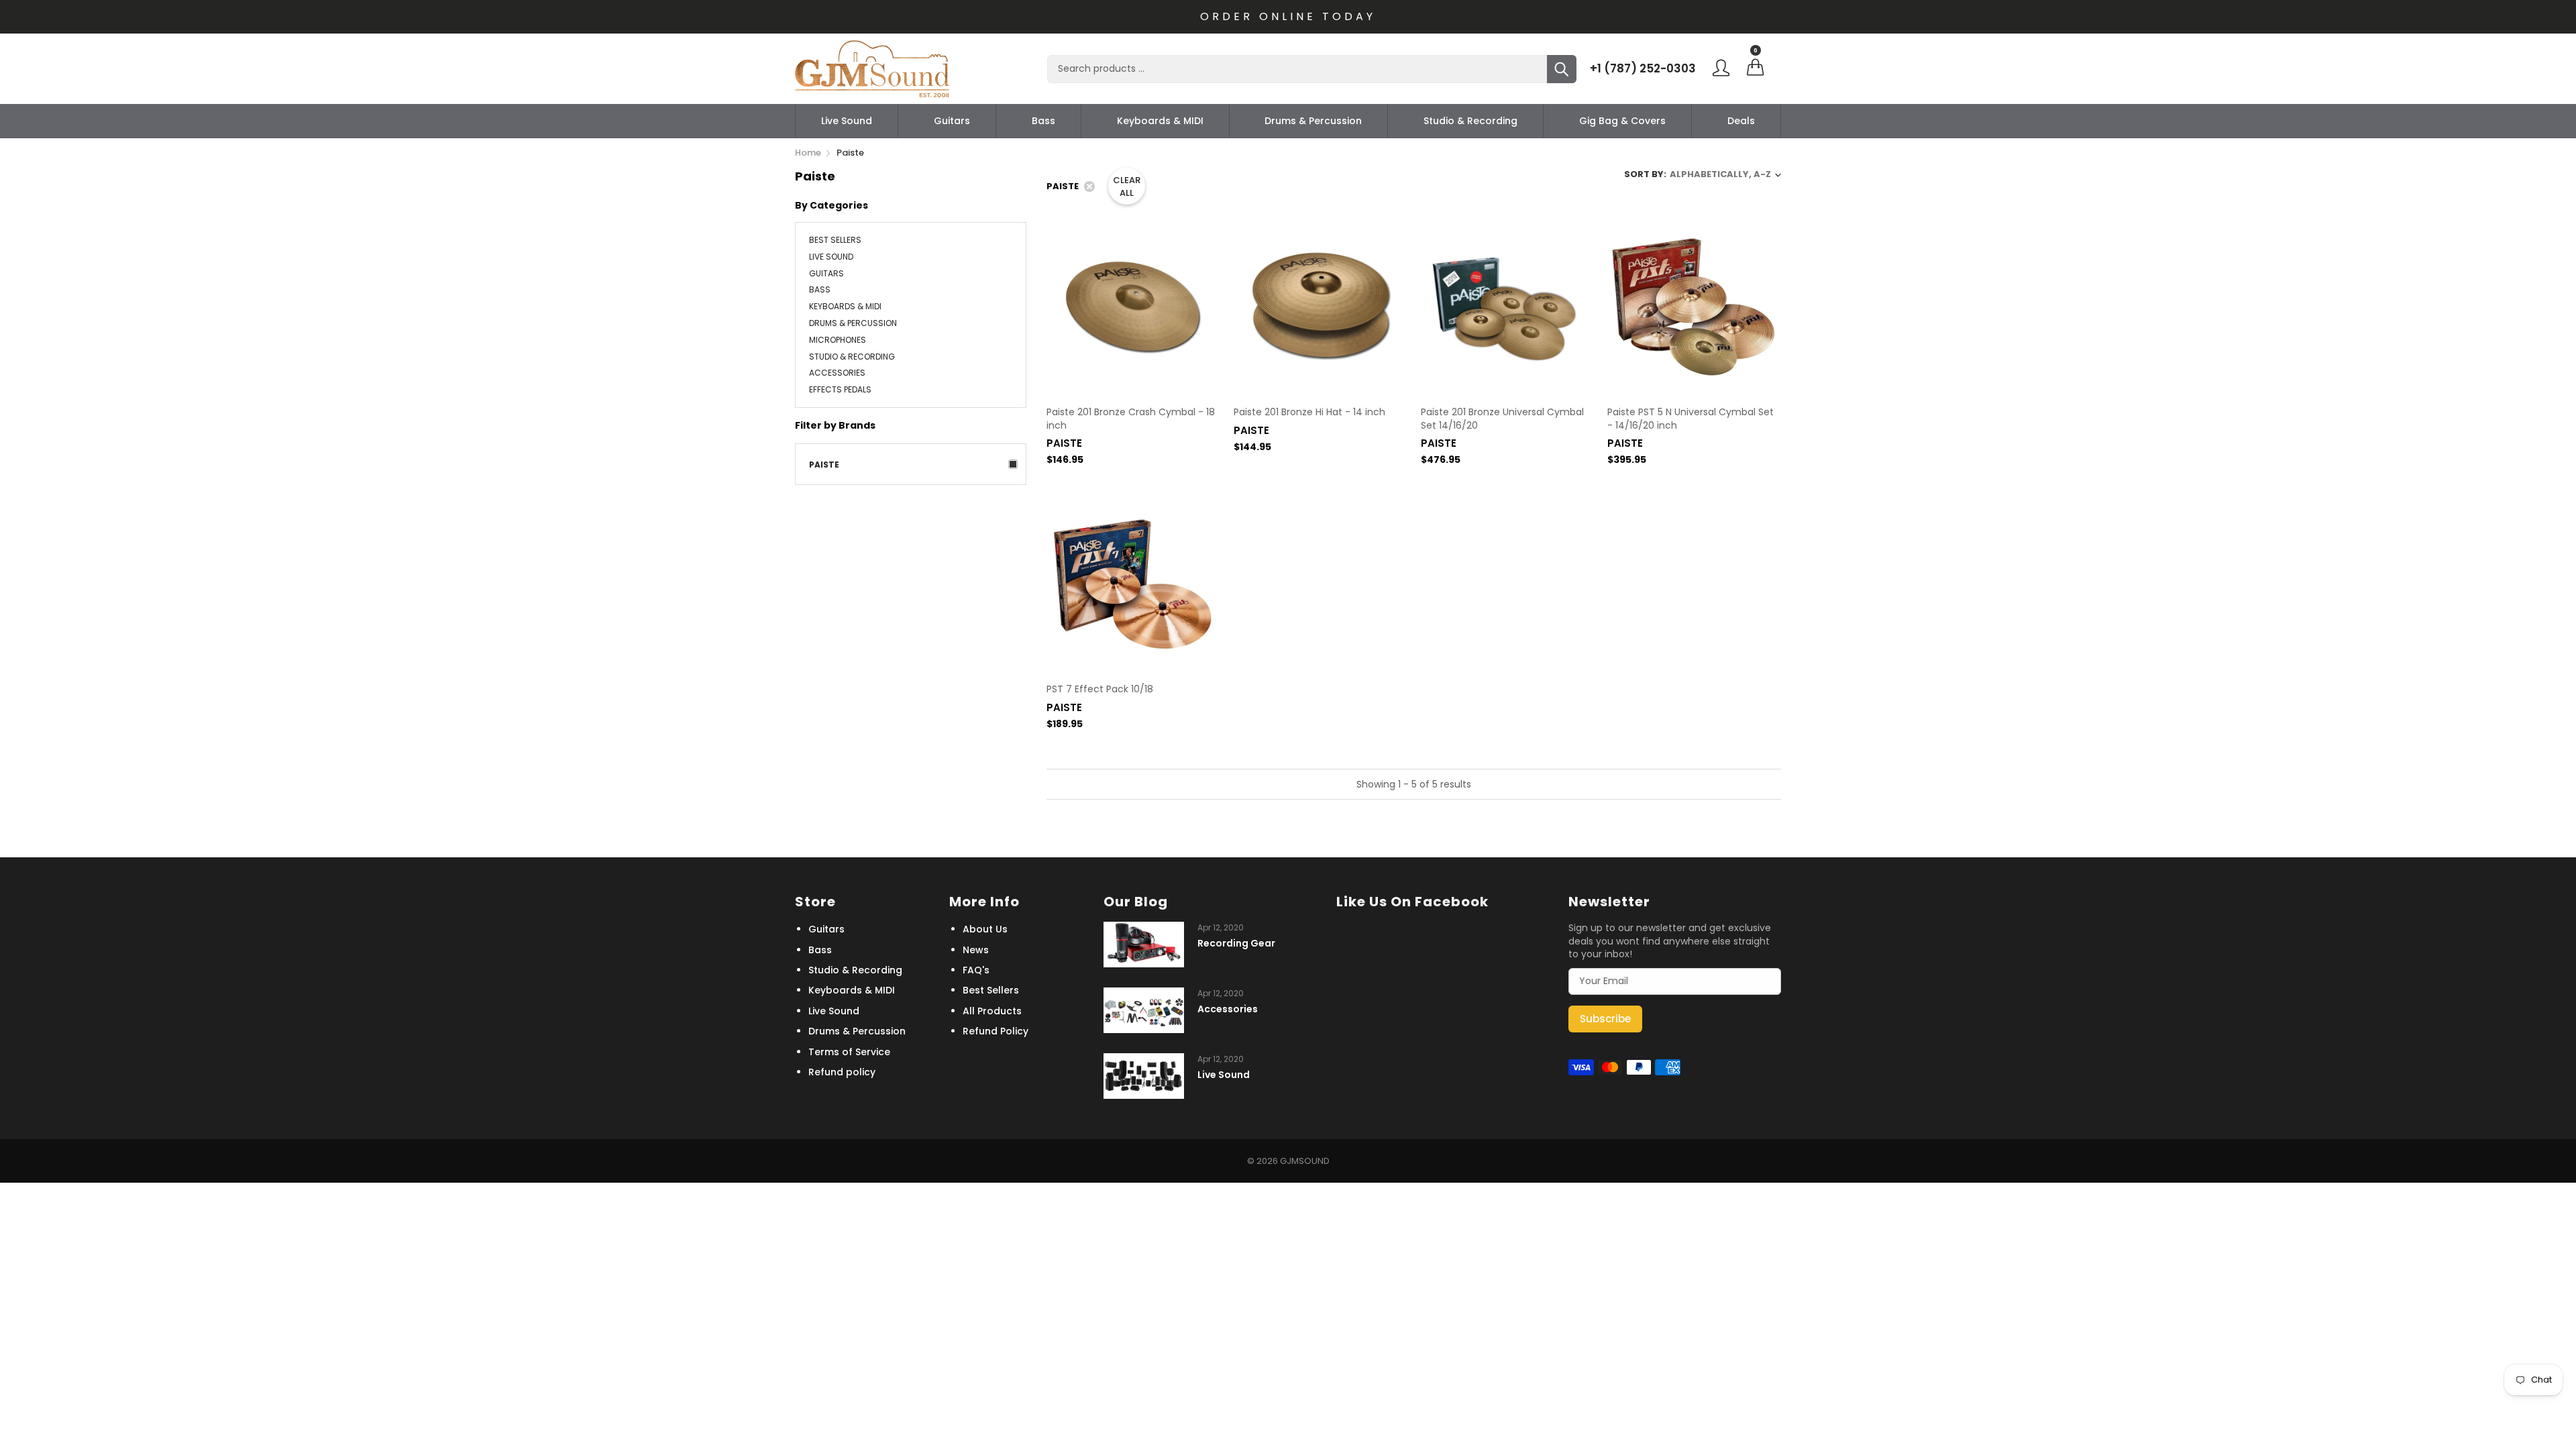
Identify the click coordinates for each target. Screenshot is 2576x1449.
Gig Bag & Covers (1622, 121)
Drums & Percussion (1313, 121)
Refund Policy (996, 1031)
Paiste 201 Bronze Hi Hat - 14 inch (1309, 412)
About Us (985, 929)
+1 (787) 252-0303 (1643, 68)
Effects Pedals (840, 389)
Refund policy (842, 1072)
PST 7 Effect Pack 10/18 (1100, 689)
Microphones (838, 340)
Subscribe (1605, 1019)
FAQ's (976, 970)
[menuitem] (847, 121)
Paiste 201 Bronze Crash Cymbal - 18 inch (1131, 419)
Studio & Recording (1470, 121)
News (976, 950)
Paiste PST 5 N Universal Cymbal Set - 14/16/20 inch (1690, 419)
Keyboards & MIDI (1160, 121)
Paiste (824, 465)
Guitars (952, 121)
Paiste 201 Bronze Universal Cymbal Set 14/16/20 (1502, 419)
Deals (1741, 121)
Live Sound (847, 121)
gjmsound (1305, 1161)
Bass (1043, 121)
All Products (992, 1011)
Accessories (837, 373)
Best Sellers (835, 241)
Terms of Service (849, 1052)
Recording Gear (1236, 944)
